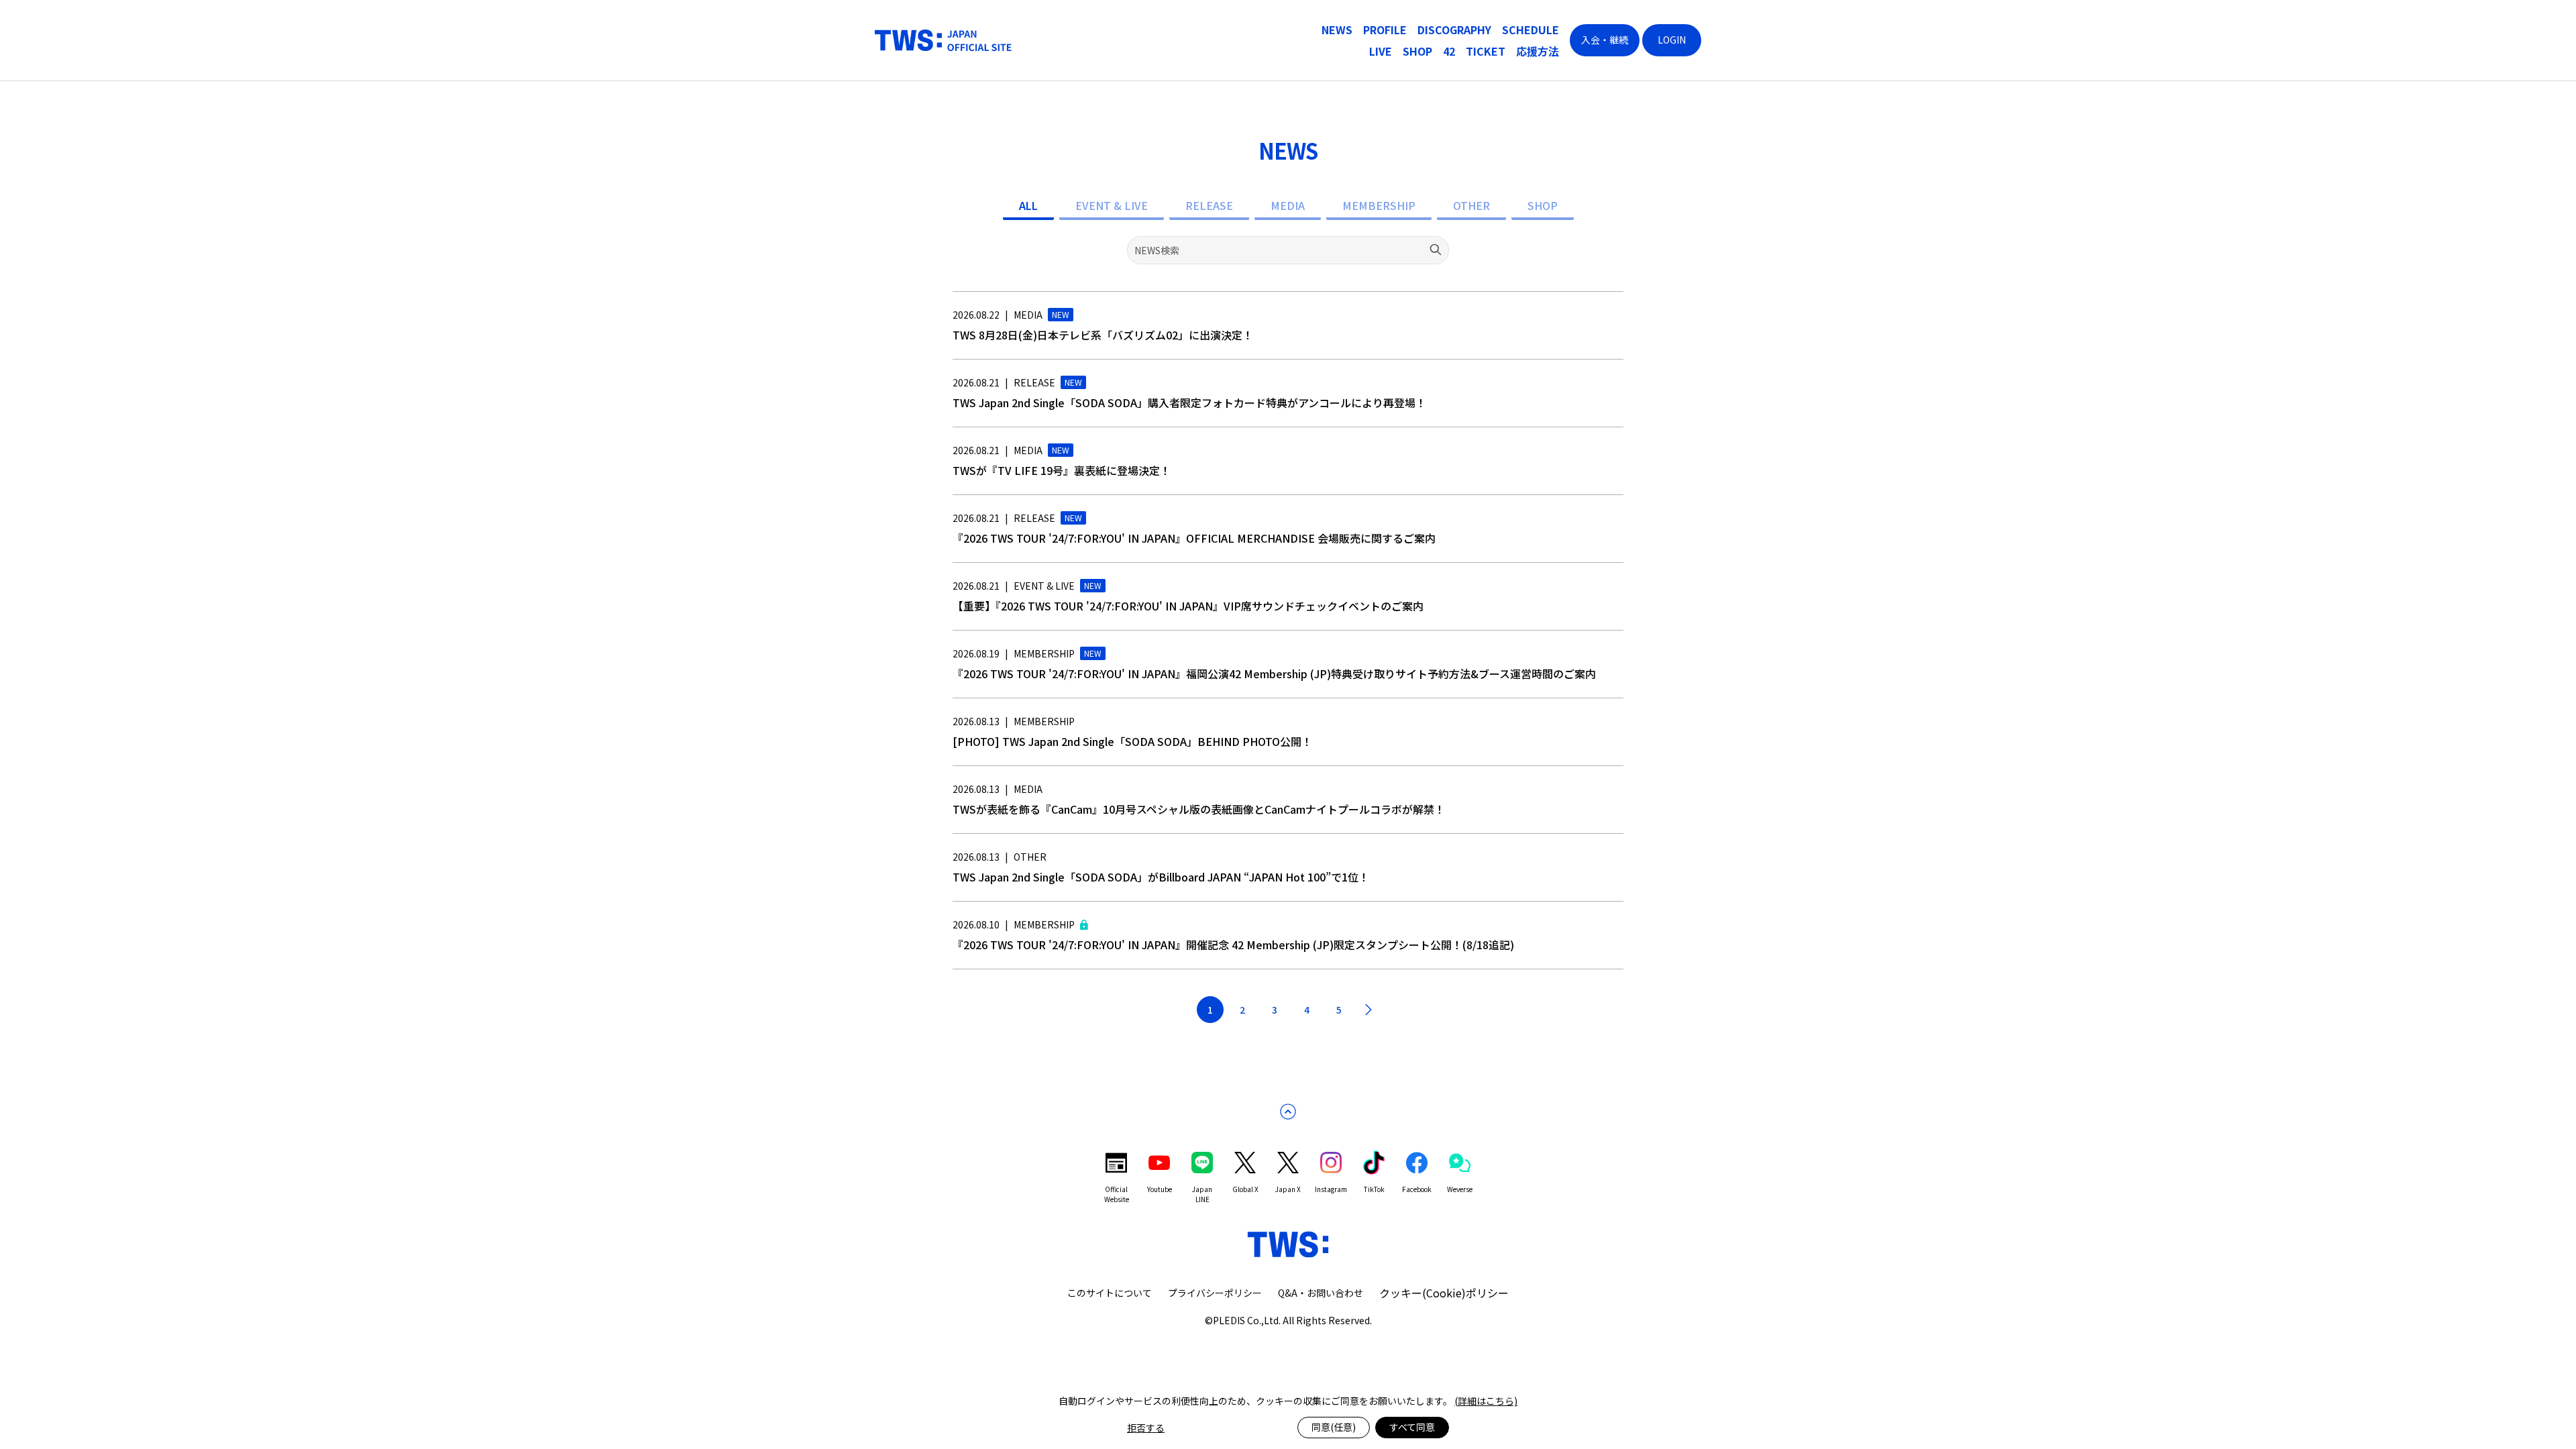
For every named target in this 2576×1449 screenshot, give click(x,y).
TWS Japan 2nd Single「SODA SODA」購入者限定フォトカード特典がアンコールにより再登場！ (1189, 402)
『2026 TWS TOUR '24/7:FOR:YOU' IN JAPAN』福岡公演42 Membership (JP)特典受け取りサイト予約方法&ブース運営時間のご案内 (1274, 674)
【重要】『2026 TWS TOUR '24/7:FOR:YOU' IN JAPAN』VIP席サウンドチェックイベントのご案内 (1188, 606)
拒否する (1146, 1428)
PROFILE (1385, 30)
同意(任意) (1334, 1427)
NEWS (1337, 30)
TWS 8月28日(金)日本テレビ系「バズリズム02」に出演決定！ (1103, 335)
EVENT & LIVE (1112, 205)
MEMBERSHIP (1379, 205)
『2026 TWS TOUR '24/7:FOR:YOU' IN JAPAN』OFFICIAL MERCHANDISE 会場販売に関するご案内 (1194, 538)
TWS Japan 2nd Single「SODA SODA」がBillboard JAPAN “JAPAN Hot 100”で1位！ (1161, 877)
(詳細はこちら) (1486, 1401)
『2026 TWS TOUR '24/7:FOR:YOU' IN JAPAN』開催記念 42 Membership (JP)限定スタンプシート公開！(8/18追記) (1233, 945)
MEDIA (1288, 205)
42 (1449, 51)
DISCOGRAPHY (1454, 30)
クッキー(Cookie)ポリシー (1444, 1293)
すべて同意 (1412, 1427)
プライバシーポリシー (1215, 1293)
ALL (1028, 205)
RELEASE (1209, 205)
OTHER (1471, 205)
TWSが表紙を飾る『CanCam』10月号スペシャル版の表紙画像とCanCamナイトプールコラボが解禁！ (1199, 809)
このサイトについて (1110, 1293)
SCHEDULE (1531, 30)
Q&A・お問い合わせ (1321, 1293)
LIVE (1381, 51)
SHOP (1417, 51)
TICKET (1486, 51)
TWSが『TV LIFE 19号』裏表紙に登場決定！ (1062, 470)
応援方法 (1538, 51)
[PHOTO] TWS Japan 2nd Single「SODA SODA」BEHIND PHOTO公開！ (1132, 741)
